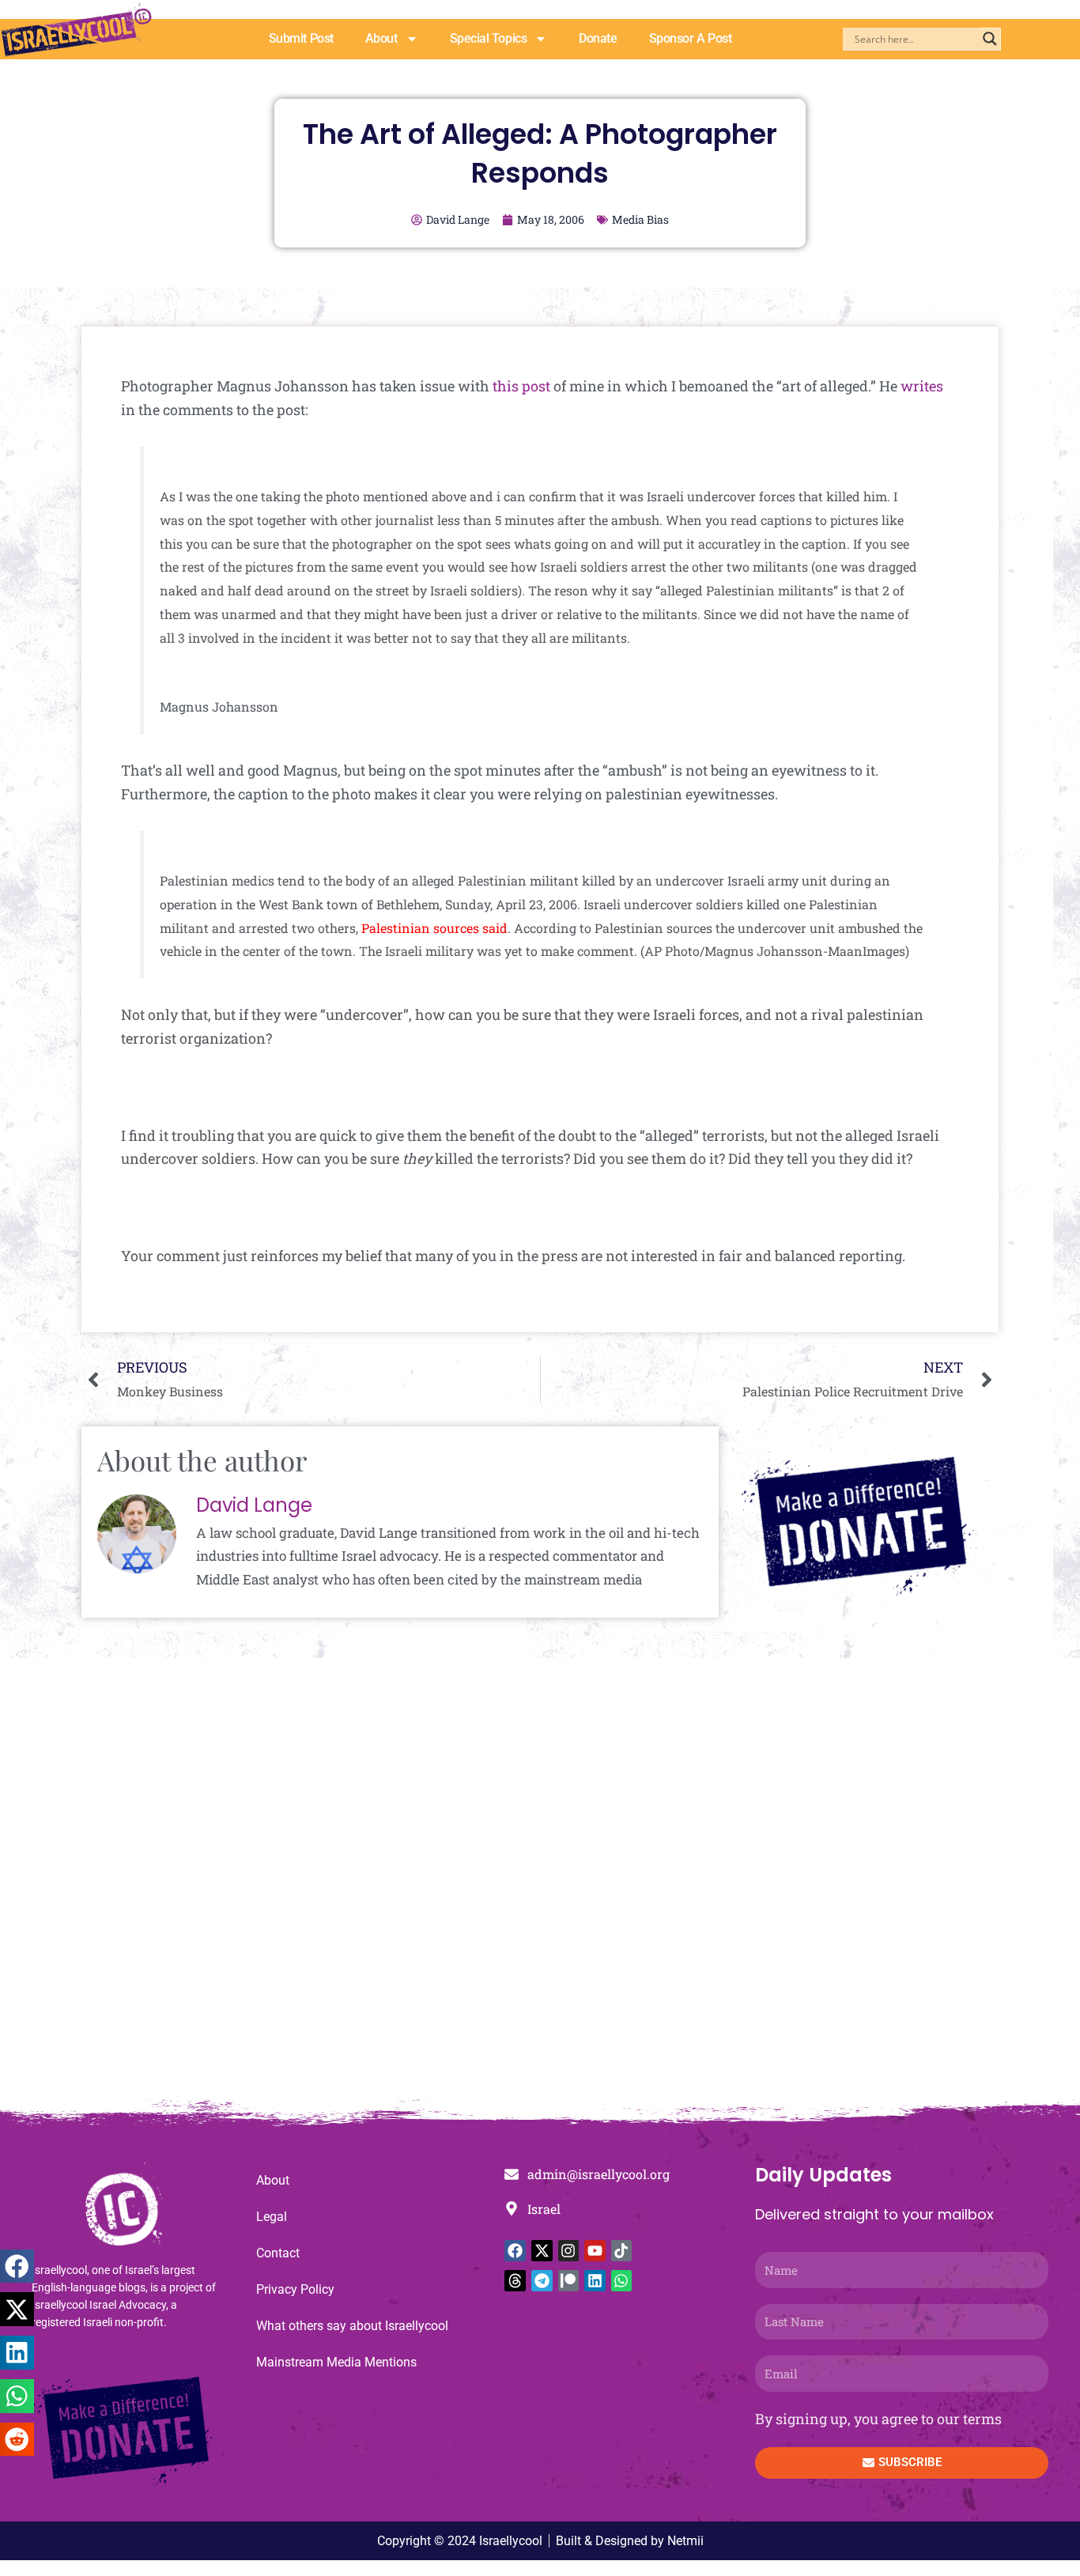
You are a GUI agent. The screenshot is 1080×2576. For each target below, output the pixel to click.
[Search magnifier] (990, 39)
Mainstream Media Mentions (336, 2362)
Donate (598, 38)
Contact (278, 2253)
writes (922, 386)
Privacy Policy (295, 2289)
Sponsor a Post (691, 38)
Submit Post (301, 38)
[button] (17, 2266)
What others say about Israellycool (352, 2326)
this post (521, 386)
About (381, 38)
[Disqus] (540, 1887)
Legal (272, 2217)
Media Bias (640, 219)
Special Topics (489, 38)
